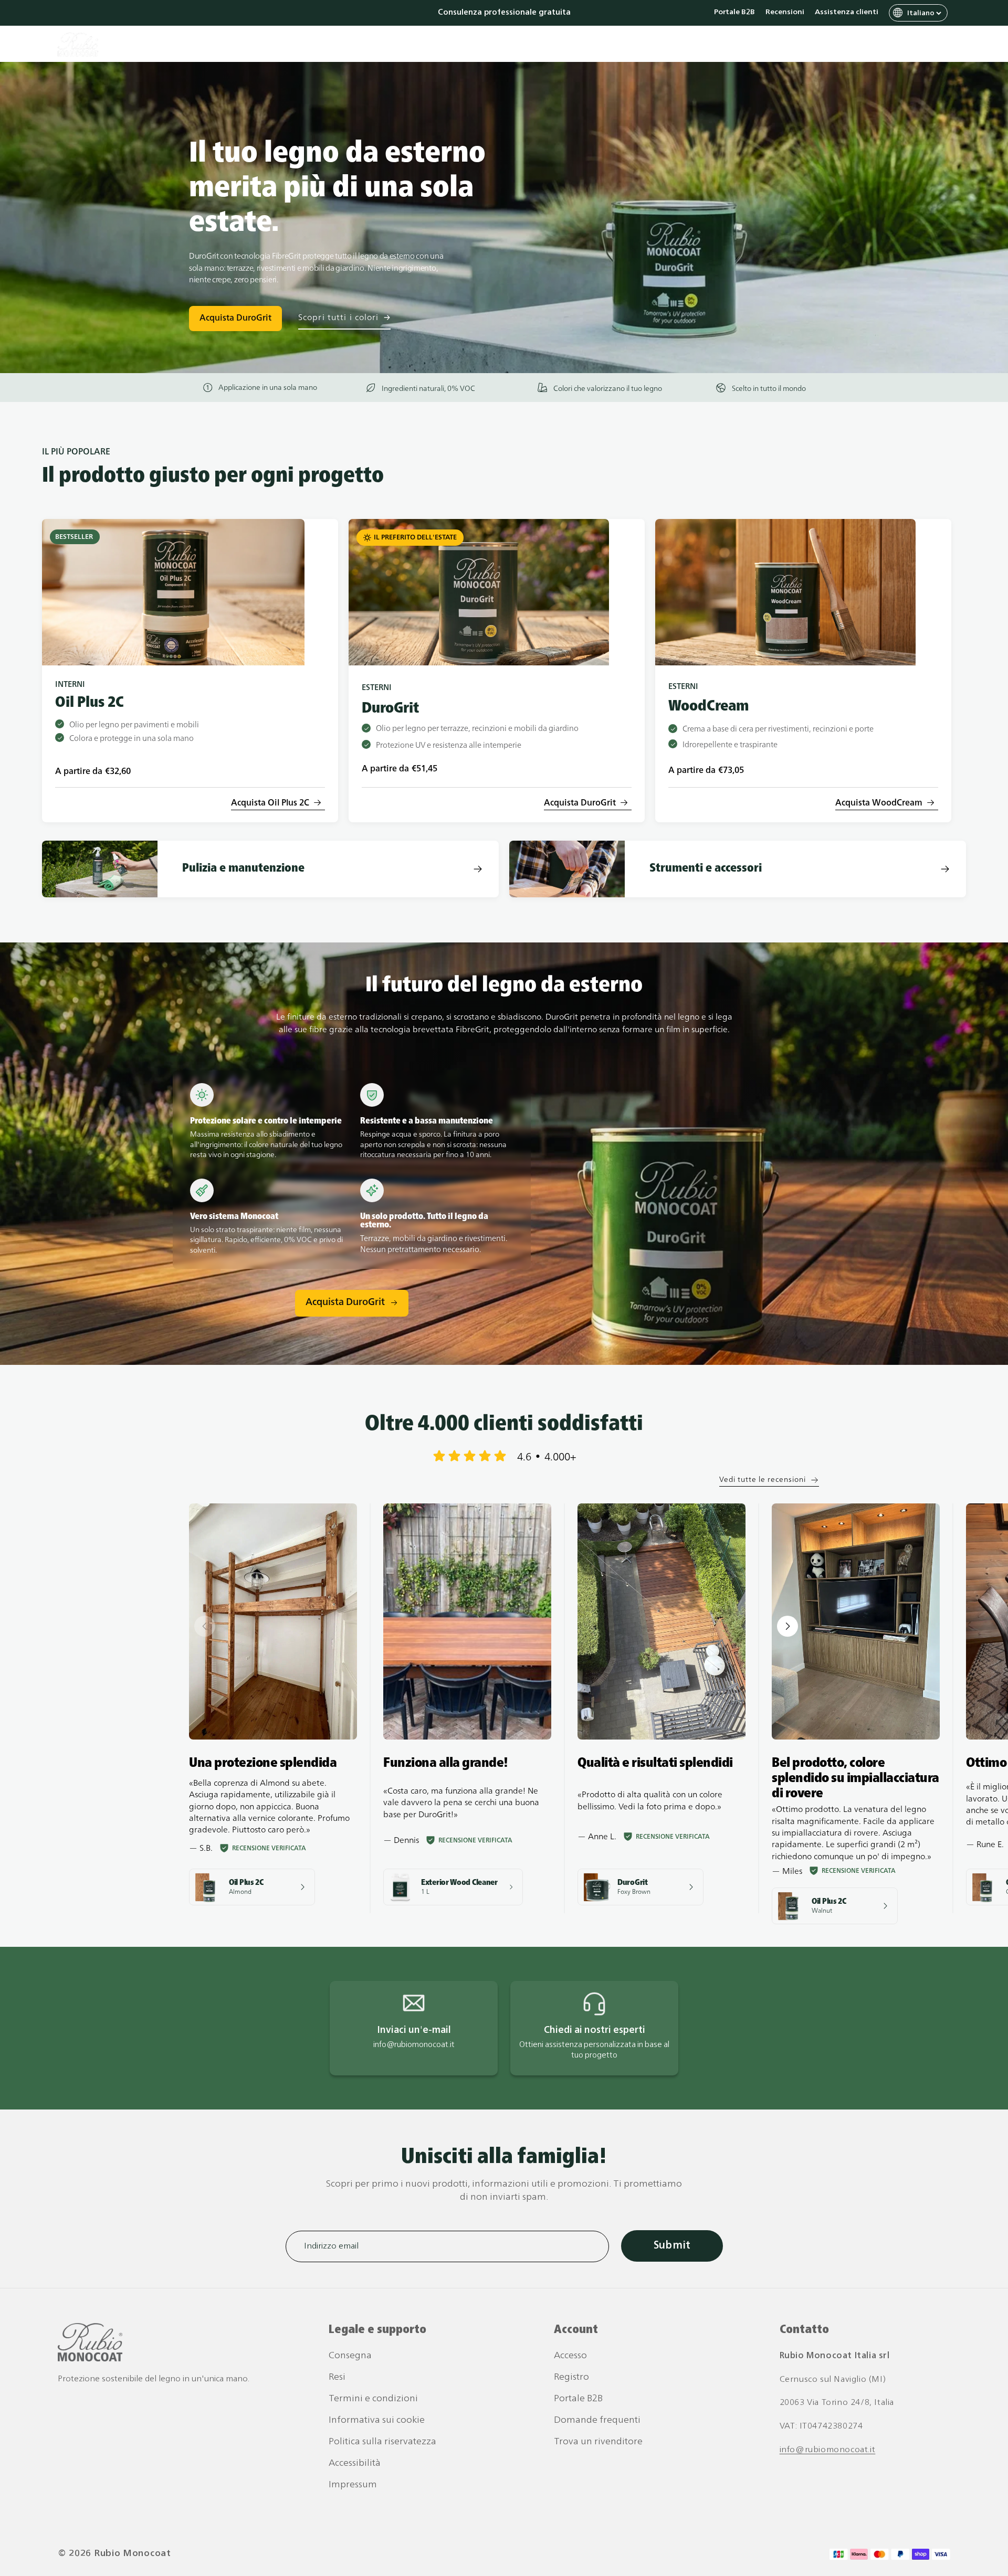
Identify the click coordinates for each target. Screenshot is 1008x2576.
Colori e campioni (581, 45)
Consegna (350, 2356)
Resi (337, 2377)
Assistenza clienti (847, 13)
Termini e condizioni (373, 2399)
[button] (898, 45)
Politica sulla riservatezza (382, 2442)
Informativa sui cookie (377, 2420)
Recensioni (785, 13)
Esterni (453, 45)
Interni (400, 45)
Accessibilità (355, 2463)
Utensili (506, 45)
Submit (672, 2246)
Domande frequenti (597, 2420)
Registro (571, 2377)
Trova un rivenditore (598, 2442)
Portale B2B (734, 13)
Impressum (353, 2485)
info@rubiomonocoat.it (828, 2450)
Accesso (570, 2356)
